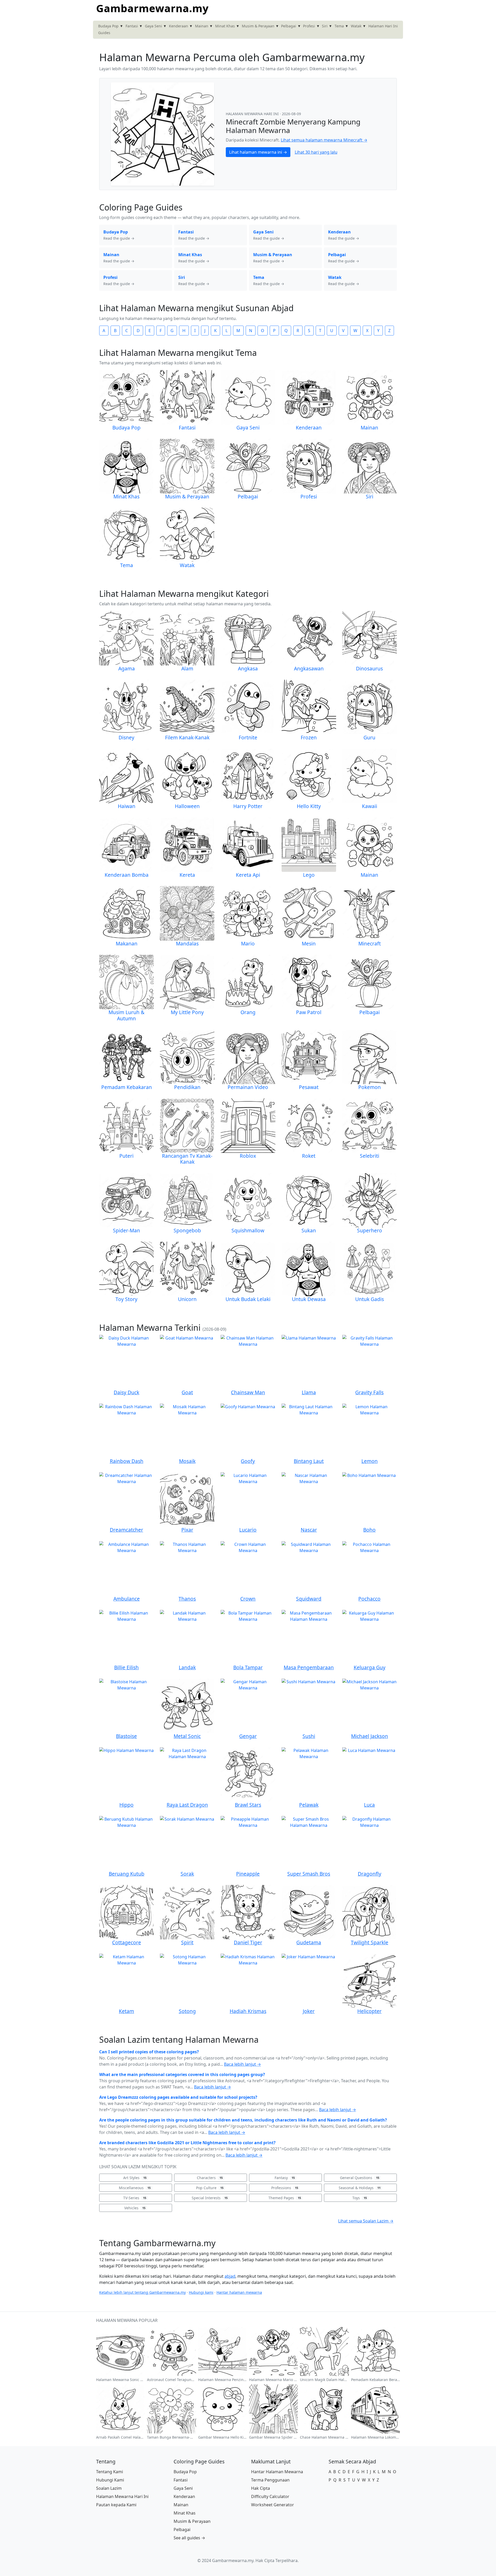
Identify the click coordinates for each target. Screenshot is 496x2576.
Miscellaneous (135, 2188)
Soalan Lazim (109, 2488)
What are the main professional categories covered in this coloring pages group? (182, 2074)
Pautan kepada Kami (116, 2505)
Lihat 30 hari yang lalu (316, 152)
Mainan (202, 26)
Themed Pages (285, 2198)
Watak (356, 26)
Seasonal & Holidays (360, 2188)
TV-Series (135, 2198)
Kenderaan (179, 26)
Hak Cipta (261, 2488)
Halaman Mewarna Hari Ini (122, 2496)
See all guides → (189, 2538)
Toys (360, 2198)
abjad (230, 2276)
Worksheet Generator (273, 2505)
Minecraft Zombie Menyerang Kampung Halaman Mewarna (293, 126)
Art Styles (135, 2178)
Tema (339, 26)
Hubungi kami (201, 2292)
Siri (325, 26)
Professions (285, 2188)
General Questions (360, 2178)
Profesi (309, 26)
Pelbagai (289, 26)
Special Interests (210, 2198)
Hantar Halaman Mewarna (277, 2472)
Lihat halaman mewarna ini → (258, 152)
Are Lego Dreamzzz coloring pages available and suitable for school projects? (178, 2097)
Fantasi (132, 26)
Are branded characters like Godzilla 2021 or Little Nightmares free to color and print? (187, 2143)
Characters (210, 2178)
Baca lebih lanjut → (242, 2064)
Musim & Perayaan (258, 26)
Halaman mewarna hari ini (253, 114)
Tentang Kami (110, 2472)
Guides (104, 33)
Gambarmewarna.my (152, 8)
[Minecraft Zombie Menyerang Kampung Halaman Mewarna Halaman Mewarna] (162, 134)
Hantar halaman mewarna (239, 2292)
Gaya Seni (153, 26)
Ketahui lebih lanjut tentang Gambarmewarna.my (142, 2292)
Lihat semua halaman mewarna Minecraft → (324, 140)
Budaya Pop (108, 26)
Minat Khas (225, 26)
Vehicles (135, 2208)
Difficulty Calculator (270, 2496)
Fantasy (285, 2178)
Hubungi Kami (110, 2480)
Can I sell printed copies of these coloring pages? (149, 2052)
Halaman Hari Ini (383, 26)
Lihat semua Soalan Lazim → (366, 2221)
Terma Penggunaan (270, 2480)
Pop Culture (210, 2188)
